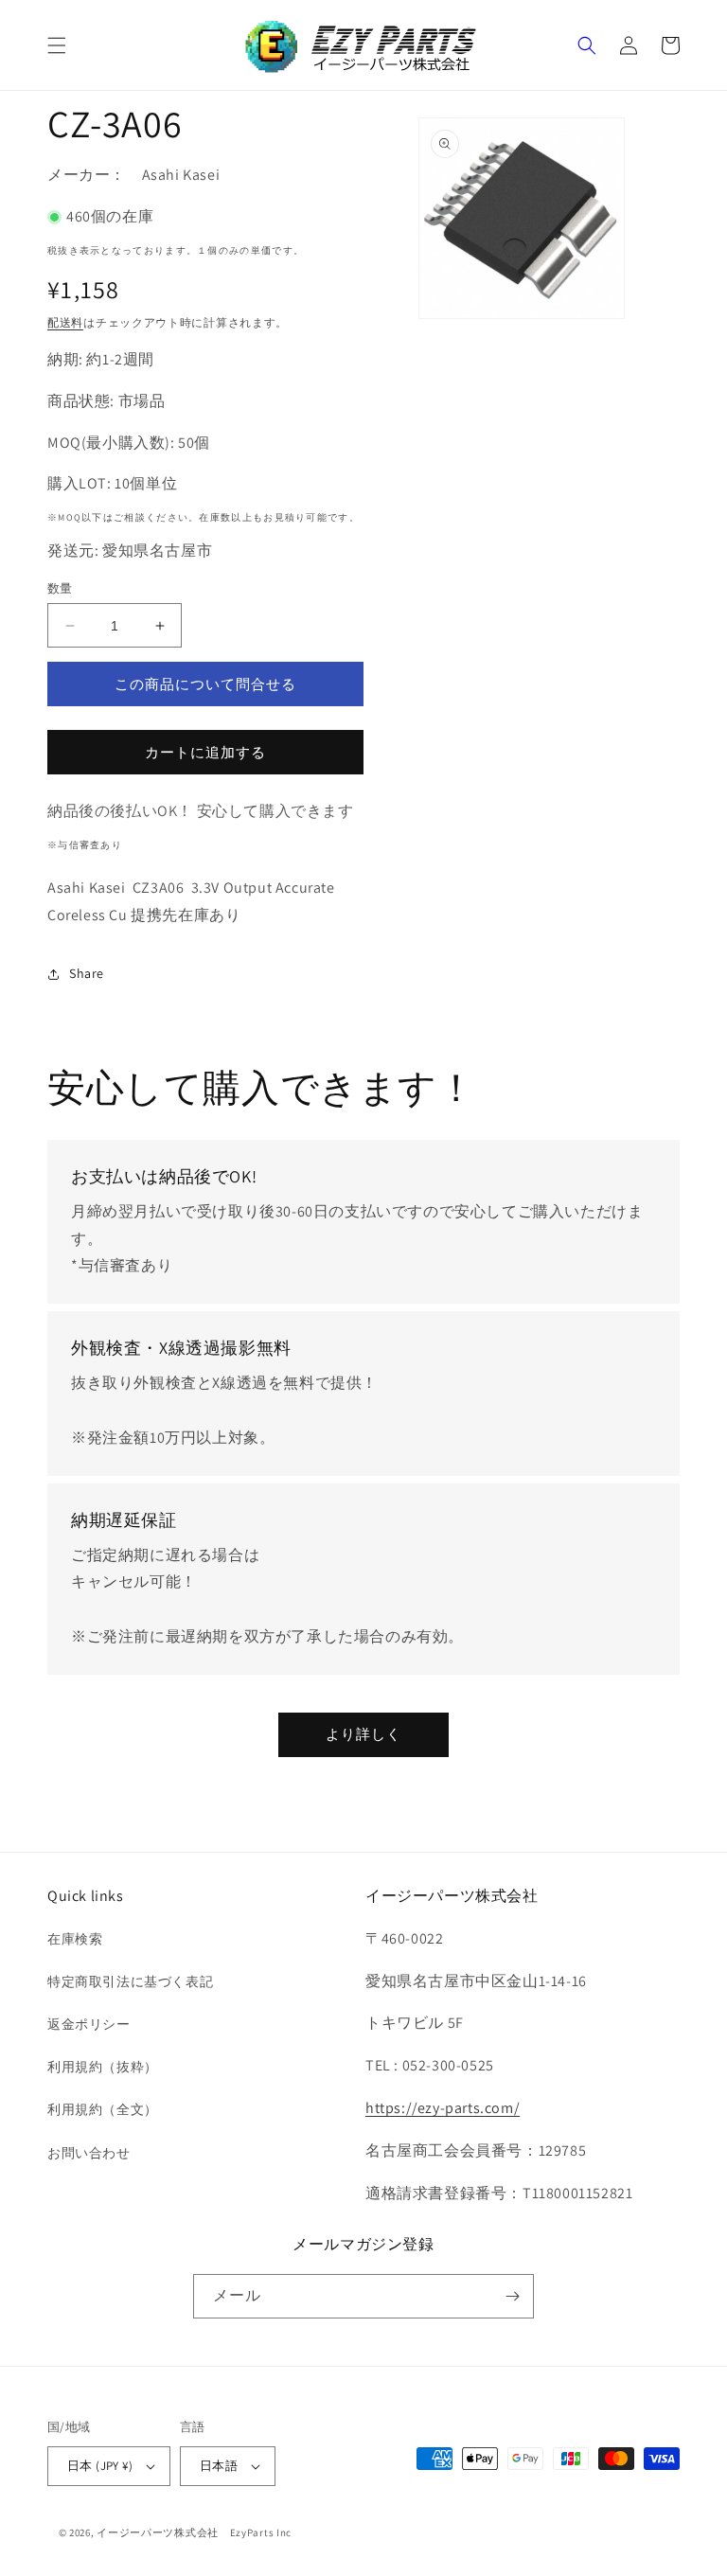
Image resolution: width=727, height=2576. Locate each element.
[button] (57, 45)
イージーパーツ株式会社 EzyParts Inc (200, 2532)
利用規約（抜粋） (103, 2067)
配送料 (65, 322)
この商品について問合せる (205, 684)
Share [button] (87, 973)
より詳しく (363, 1734)
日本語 (219, 2466)
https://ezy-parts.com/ (443, 2108)
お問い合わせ (89, 2153)
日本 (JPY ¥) (100, 2466)
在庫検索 (75, 1939)
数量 (60, 588)
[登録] (512, 2296)
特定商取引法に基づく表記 (130, 1981)
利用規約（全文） (103, 2109)
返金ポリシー (89, 2024)
